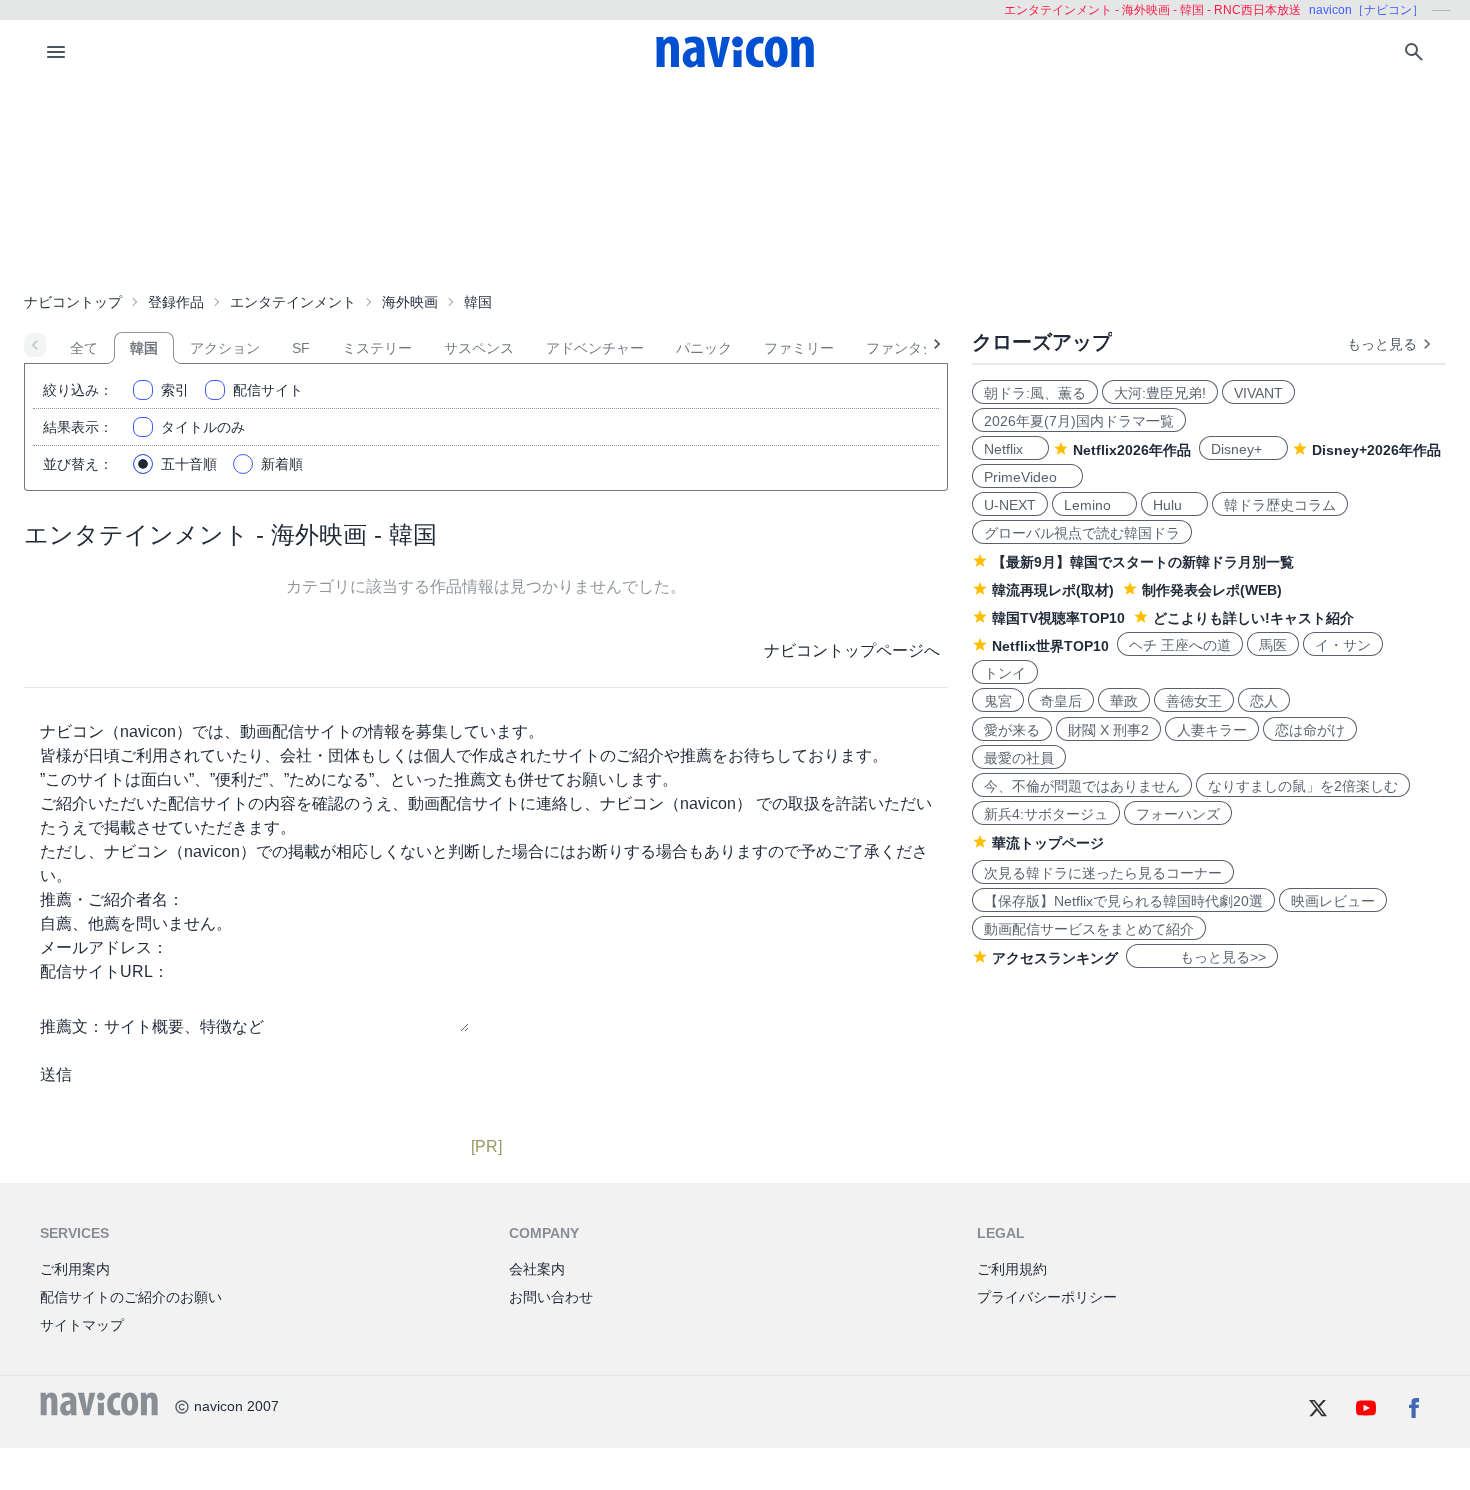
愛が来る (1012, 730)
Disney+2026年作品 (1376, 450)
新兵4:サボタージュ (1046, 814)
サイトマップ (82, 1325)
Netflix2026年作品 (1132, 450)
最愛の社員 (1019, 758)
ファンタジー (908, 348)
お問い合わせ (551, 1297)
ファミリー (799, 348)
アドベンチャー (595, 348)
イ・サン (1343, 645)
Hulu (1174, 505)
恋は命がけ (1310, 730)
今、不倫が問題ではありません (1082, 786)
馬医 (1273, 645)
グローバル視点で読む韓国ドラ (1082, 533)
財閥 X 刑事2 (1108, 730)
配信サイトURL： (104, 971)
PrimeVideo (1027, 477)
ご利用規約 (1012, 1269)
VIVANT (1258, 393)
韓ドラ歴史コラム (1280, 505)
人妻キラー (1212, 730)
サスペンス (479, 348)
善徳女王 (1194, 701)
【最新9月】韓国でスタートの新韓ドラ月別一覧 (1143, 562)
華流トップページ (1048, 843)
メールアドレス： (104, 947)
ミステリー (377, 348)
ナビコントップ (73, 302)
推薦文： (72, 1026)
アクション (225, 348)
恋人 (1264, 701)
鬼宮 (998, 701)
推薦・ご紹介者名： (112, 899)
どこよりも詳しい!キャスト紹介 (1253, 618)
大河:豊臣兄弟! (1160, 393)
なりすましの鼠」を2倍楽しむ (1303, 786)
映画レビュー (1333, 901)
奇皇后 (1061, 701)
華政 (1124, 701)
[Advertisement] (735, 184)
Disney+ (1243, 449)
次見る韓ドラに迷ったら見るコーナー (1103, 873)
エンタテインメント (293, 302)
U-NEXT (1010, 505)
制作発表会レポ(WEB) (1212, 590)
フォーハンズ (1178, 814)
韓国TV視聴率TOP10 (1058, 618)
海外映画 (410, 302)
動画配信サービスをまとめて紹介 (1089, 929)
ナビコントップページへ (852, 650)
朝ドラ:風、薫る (1035, 393)
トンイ (1005, 673)
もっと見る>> (1202, 957)
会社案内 (537, 1269)
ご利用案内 (75, 1269)
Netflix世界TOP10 (1050, 646)
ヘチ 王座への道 (1180, 645)
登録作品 (176, 302)
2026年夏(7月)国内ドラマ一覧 (1079, 421)
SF (301, 348)
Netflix (1010, 449)
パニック (704, 348)
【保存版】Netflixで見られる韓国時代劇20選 (1123, 901)
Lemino (1094, 505)
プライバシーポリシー (1047, 1297)
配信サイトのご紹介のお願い (131, 1297)
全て (84, 348)
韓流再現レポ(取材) (1053, 590)
